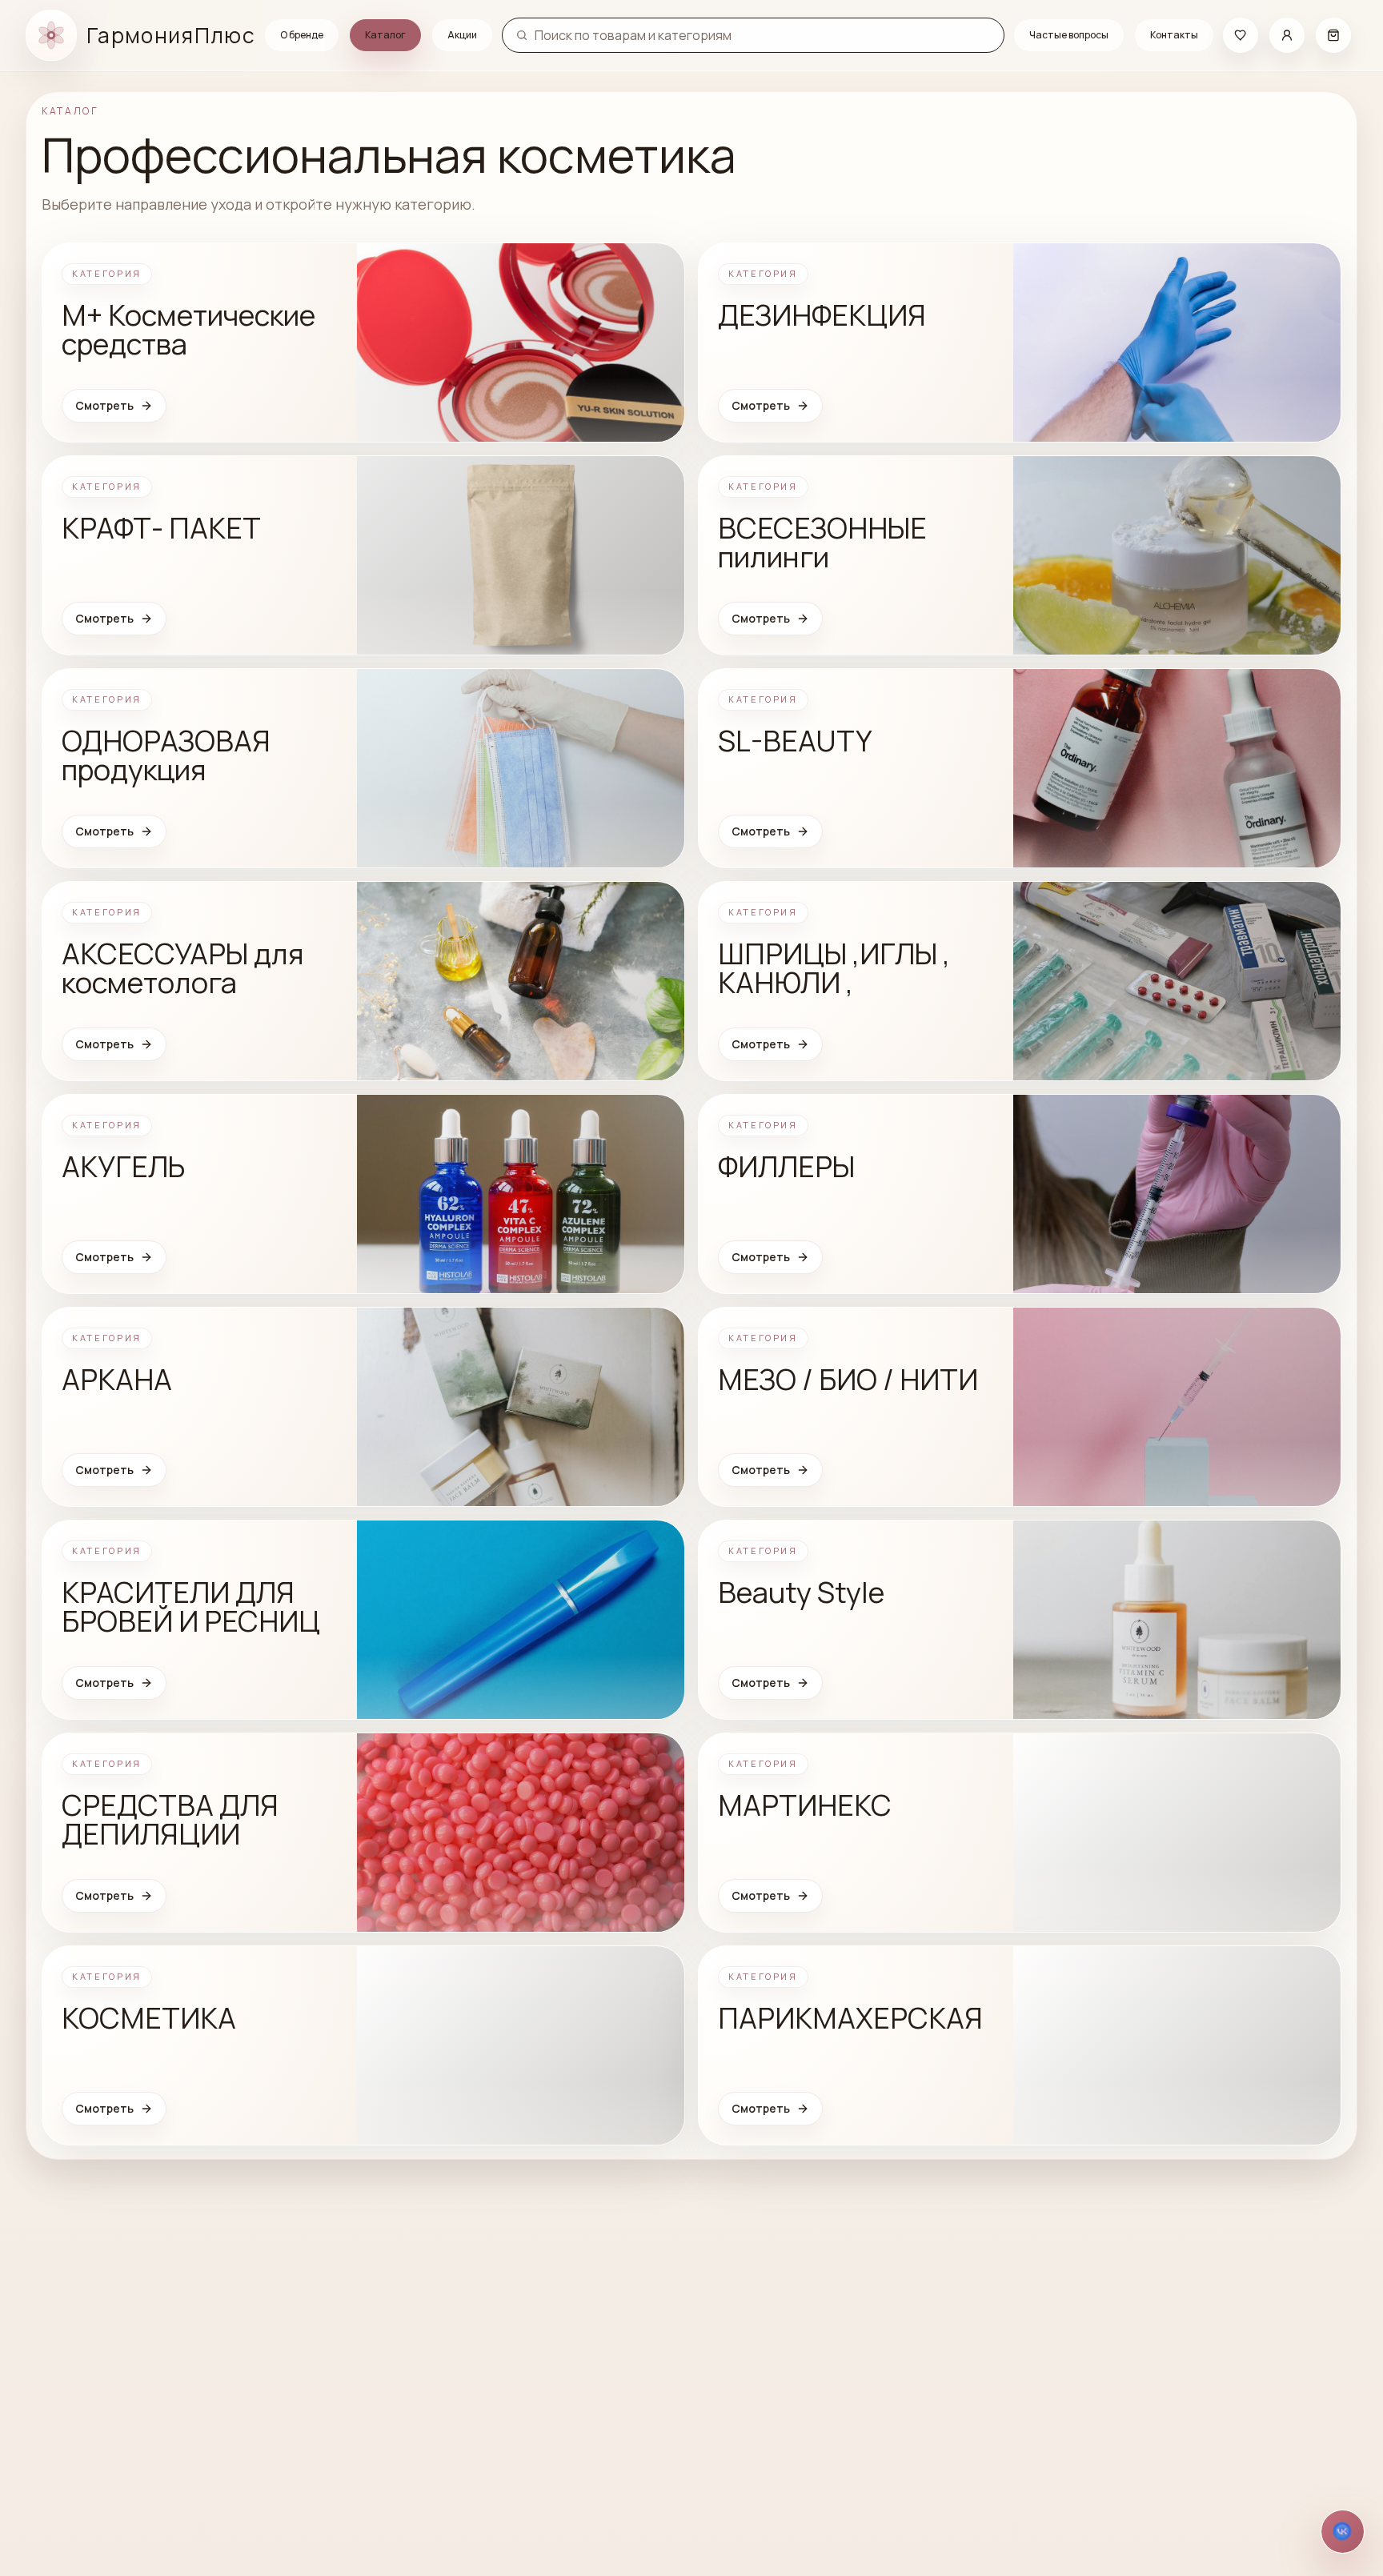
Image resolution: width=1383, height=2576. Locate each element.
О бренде (302, 35)
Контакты (1174, 35)
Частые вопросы (1069, 35)
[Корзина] (1333, 35)
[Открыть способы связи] (1343, 2532)
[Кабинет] (1287, 35)
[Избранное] (1241, 35)
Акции (462, 35)
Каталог (385, 35)
